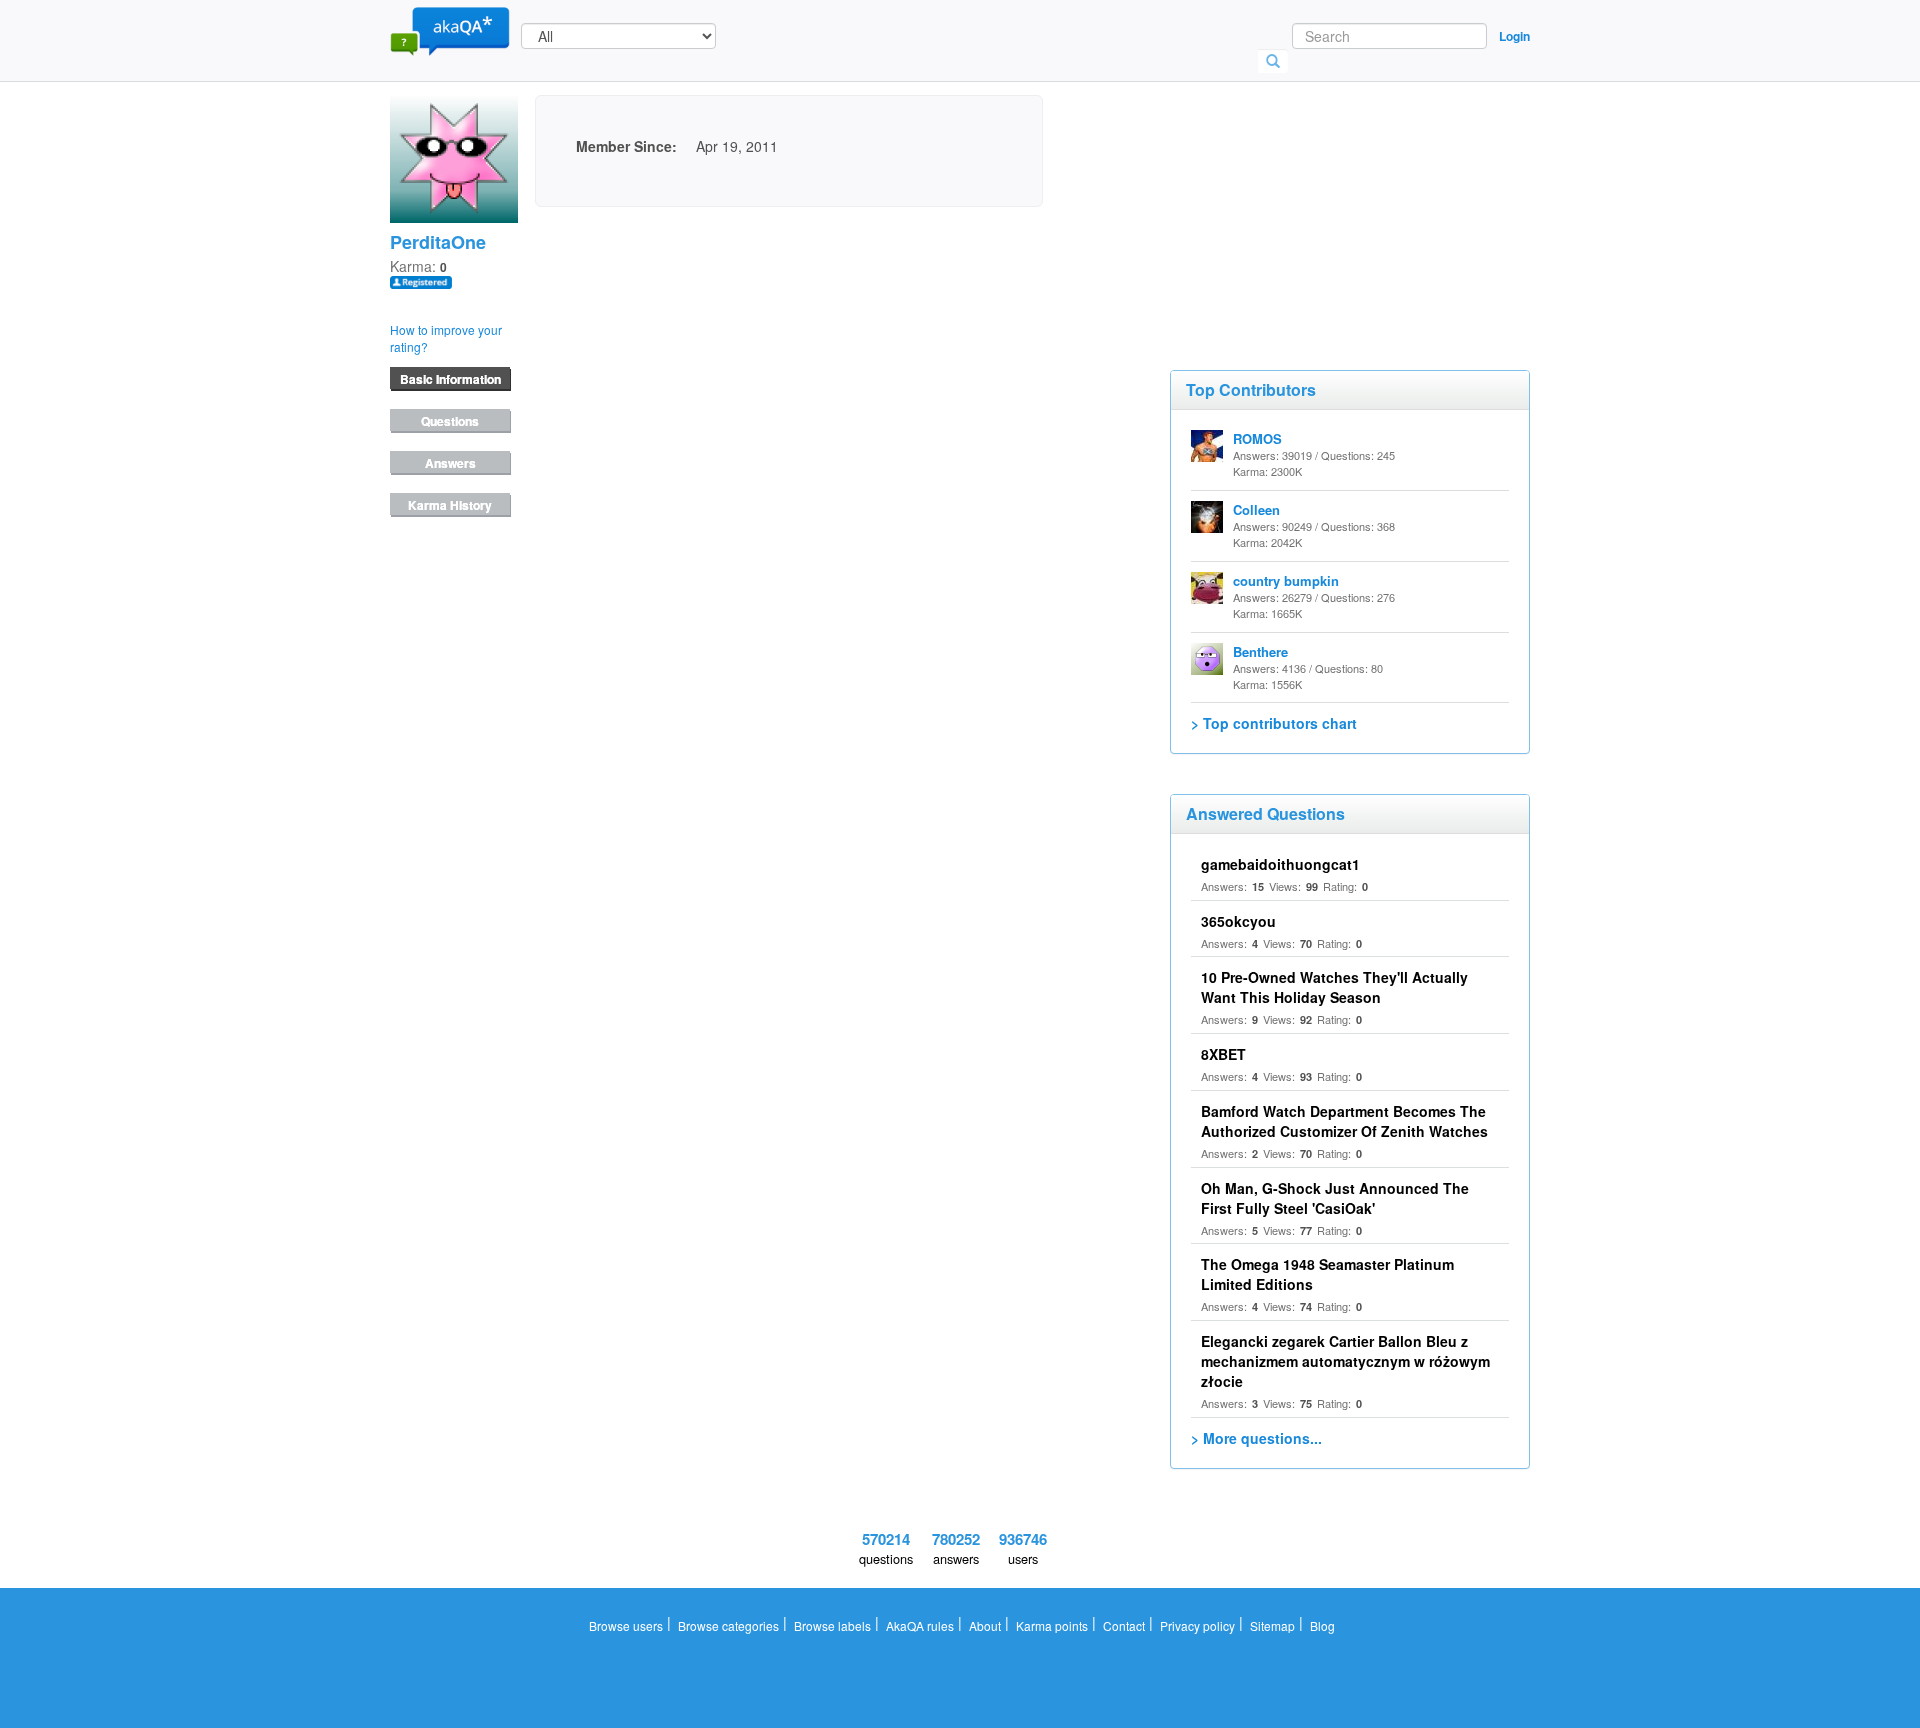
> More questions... (1256, 1438)
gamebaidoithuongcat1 (1280, 864)
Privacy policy (1197, 1625)
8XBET (1223, 1054)
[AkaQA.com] (450, 30)
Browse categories (728, 1625)
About (985, 1625)
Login (1514, 36)
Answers (450, 463)
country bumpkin (1286, 580)
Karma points (1052, 1625)
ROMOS (1257, 438)
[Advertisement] (1320, 195)
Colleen (1256, 509)
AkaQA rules (920, 1625)
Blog (1322, 1625)
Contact (1124, 1625)
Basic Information (450, 379)
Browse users (626, 1625)
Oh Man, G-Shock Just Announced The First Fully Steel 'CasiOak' (1335, 1198)
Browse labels (832, 1625)
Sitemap (1272, 1625)
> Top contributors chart (1274, 723)
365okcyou (1238, 921)
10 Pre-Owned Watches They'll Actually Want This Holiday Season (1334, 987)
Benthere (1260, 651)
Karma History (450, 505)
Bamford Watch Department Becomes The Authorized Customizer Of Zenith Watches (1344, 1121)
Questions (450, 421)
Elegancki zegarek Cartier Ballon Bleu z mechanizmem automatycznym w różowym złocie (1345, 1361)
